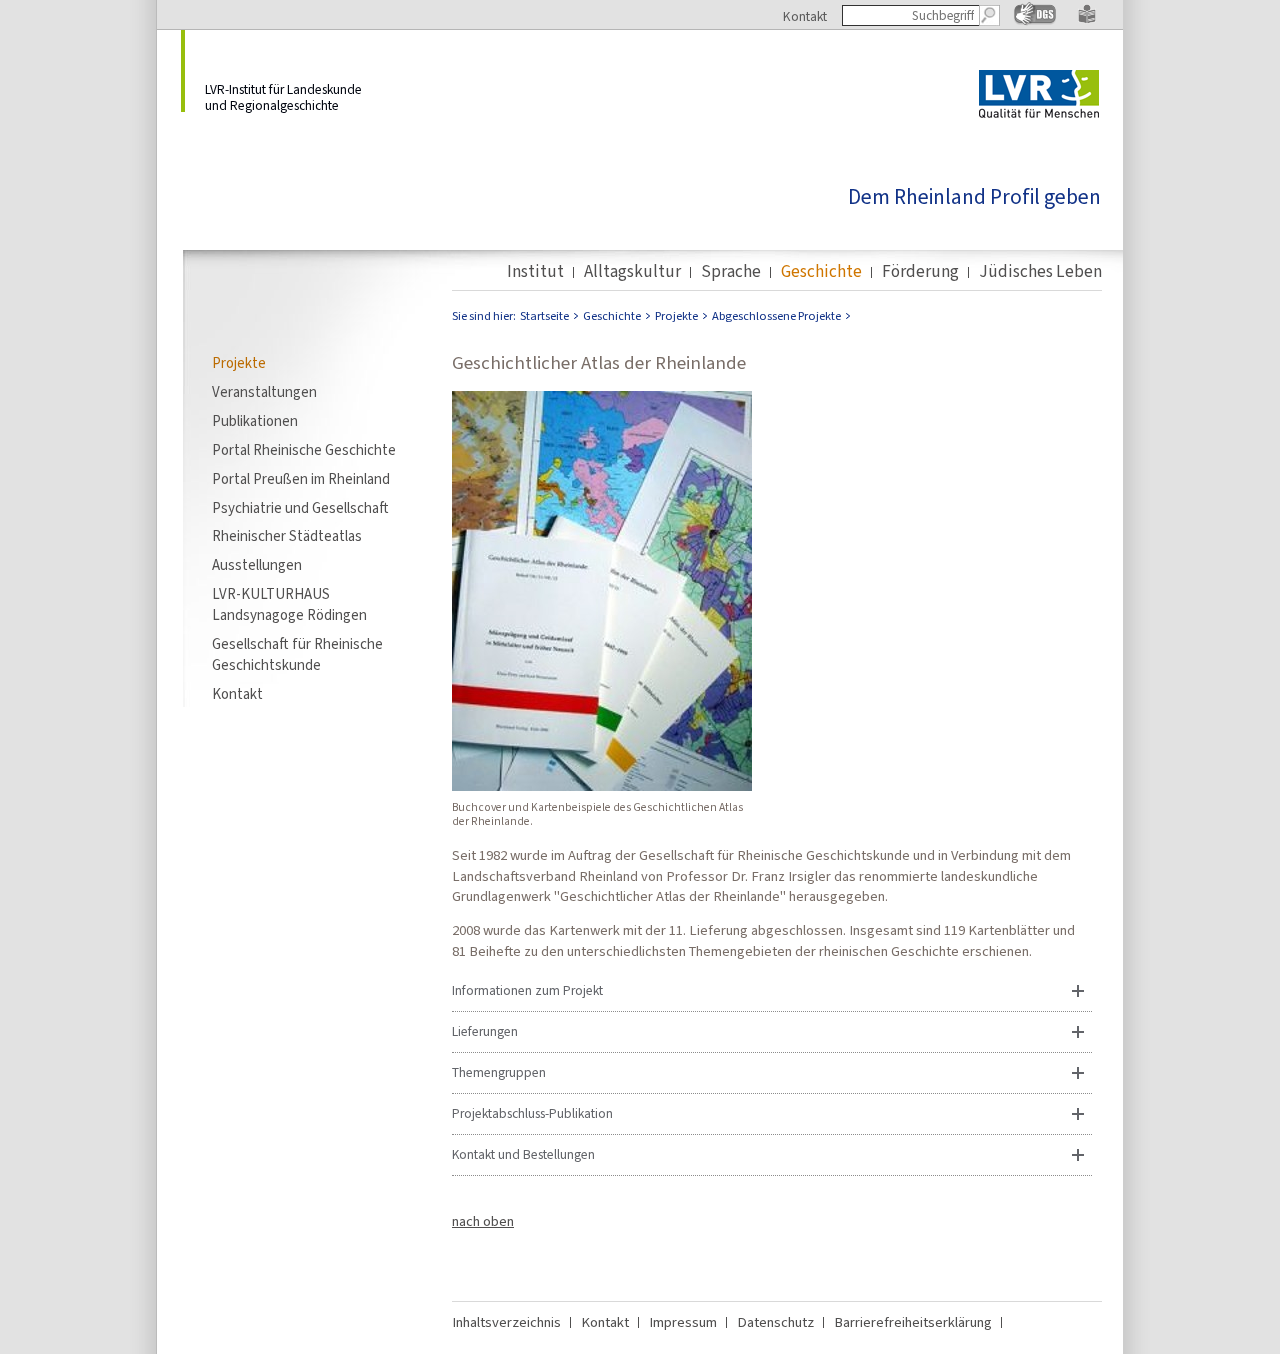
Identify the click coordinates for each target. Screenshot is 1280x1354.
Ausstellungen (257, 565)
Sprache (731, 272)
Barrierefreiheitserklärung (913, 1322)
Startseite (544, 316)
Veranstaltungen (264, 392)
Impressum (683, 1322)
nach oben (483, 1221)
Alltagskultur (632, 272)
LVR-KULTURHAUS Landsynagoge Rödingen (289, 604)
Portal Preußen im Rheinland (301, 479)
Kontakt (805, 16)
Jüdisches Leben (1040, 272)
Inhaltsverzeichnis (506, 1322)
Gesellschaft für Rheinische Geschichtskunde (297, 654)
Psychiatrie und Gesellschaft (300, 508)
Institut (535, 272)
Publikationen (255, 421)
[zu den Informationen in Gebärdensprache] (1035, 21)
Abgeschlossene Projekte (776, 316)
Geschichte (821, 272)
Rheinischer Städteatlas (287, 536)
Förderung (920, 272)
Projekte (239, 363)
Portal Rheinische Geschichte (304, 450)
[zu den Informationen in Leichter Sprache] (1087, 19)
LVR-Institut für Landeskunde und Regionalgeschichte (283, 96)
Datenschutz (775, 1322)
